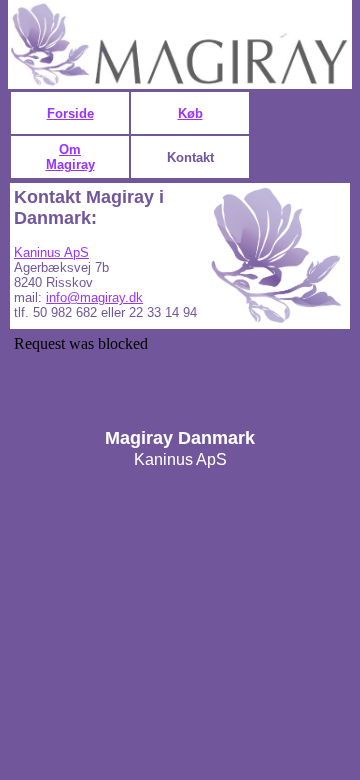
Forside (70, 113)
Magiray (70, 164)
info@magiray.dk (94, 297)
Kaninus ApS (51, 252)
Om (70, 149)
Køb (190, 113)
